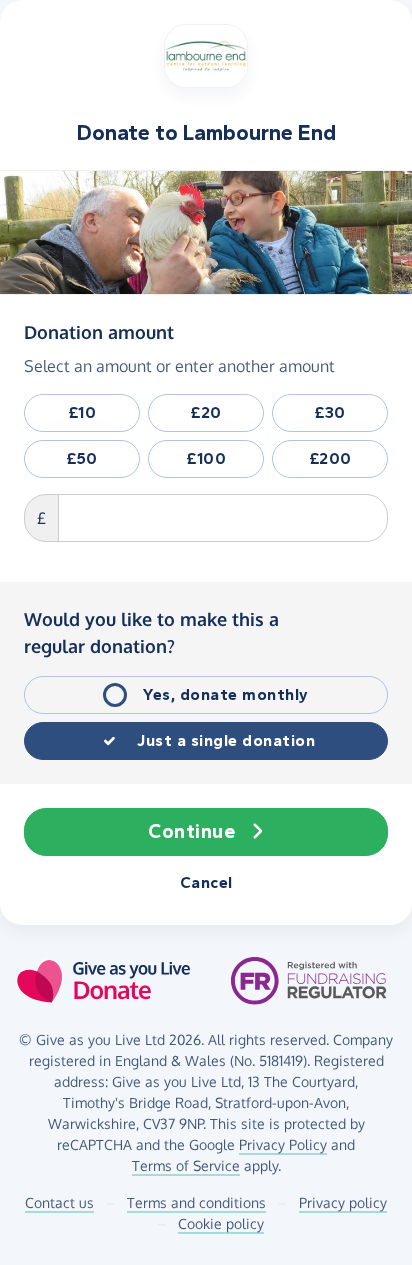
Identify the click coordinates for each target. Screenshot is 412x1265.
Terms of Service (186, 1165)
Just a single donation (226, 740)
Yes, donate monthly (226, 694)
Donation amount (99, 331)
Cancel (206, 882)
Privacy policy (343, 1202)
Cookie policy (221, 1223)
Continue (191, 831)
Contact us (59, 1202)
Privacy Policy (283, 1144)
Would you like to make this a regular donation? (151, 632)
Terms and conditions (196, 1202)
